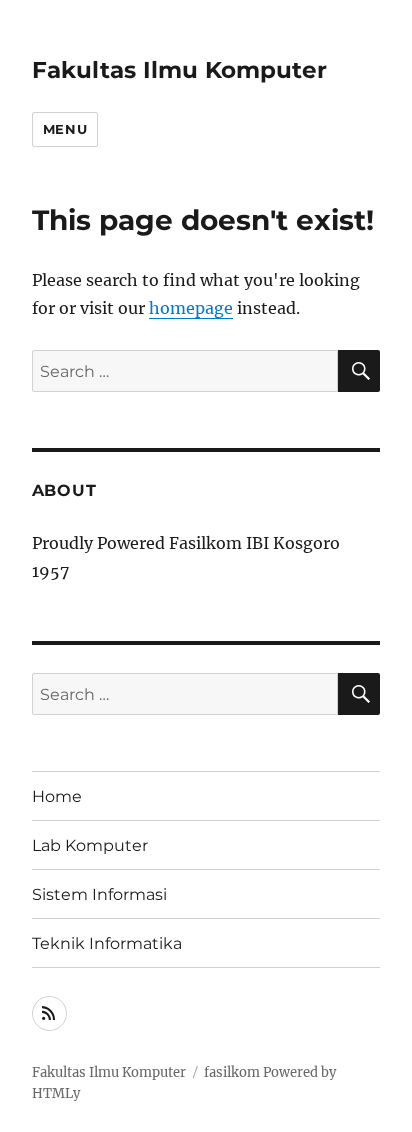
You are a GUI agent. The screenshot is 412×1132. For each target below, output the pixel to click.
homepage (191, 308)
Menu (65, 129)
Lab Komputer (90, 845)
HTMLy (56, 1093)
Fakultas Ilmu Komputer (179, 70)
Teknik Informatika (107, 943)
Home (57, 796)
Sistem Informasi (99, 894)
